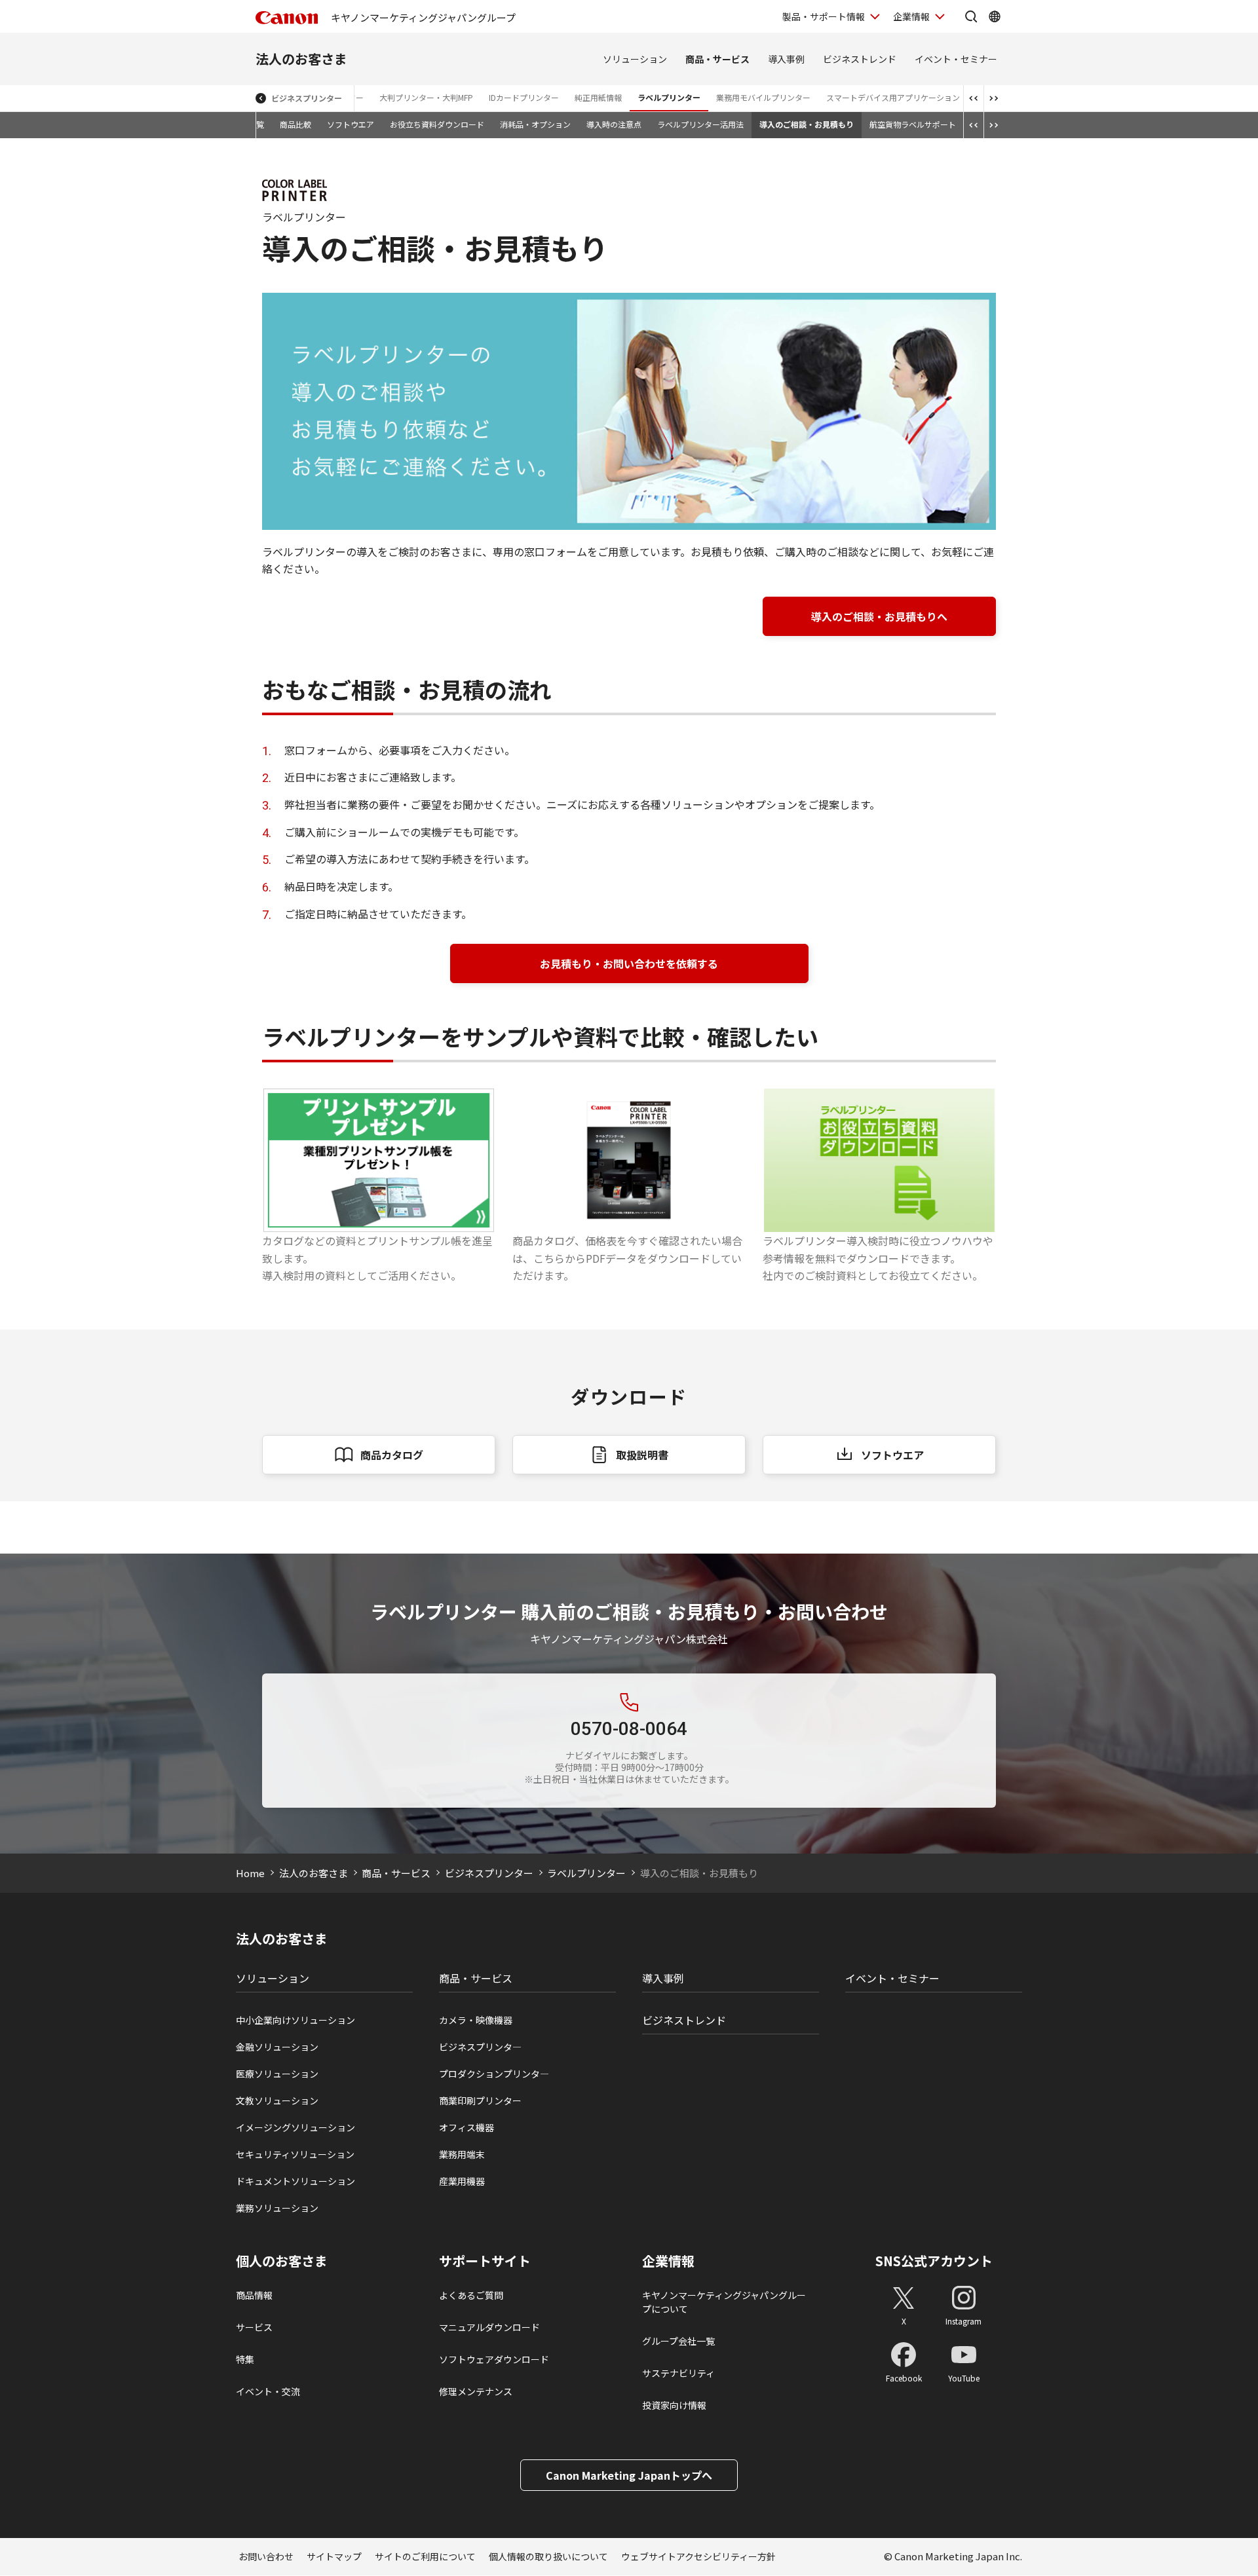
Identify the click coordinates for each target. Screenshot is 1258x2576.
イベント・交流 (268, 2391)
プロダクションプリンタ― (494, 2074)
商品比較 (295, 124)
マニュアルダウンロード (489, 2327)
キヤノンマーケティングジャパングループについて (724, 2302)
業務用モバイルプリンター (763, 97)
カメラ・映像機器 (476, 2020)
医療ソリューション (277, 2074)
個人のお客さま (282, 2261)
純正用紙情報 (598, 97)
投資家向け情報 (674, 2405)
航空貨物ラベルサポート (913, 124)
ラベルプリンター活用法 (700, 124)
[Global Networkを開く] (995, 16)
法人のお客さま (301, 59)
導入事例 (786, 59)
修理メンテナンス (476, 2391)
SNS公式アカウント (934, 2261)
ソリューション (635, 59)
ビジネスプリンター (307, 98)
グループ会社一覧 (678, 2341)
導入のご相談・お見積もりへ (879, 616)
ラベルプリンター (669, 97)
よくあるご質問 (471, 2295)
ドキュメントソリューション (295, 2181)
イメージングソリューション (295, 2127)
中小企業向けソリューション (295, 2020)
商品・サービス (717, 59)
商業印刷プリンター (480, 2100)
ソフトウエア (351, 124)
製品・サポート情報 (824, 16)
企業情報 (911, 16)
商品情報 (254, 2295)
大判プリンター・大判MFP (426, 97)
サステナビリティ (678, 2373)
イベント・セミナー (956, 59)
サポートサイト (485, 2261)
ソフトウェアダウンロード (494, 2359)
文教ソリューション (277, 2100)
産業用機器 (462, 2181)
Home (250, 1873)
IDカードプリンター (524, 97)
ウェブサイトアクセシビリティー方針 (698, 2556)
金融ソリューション (277, 2047)
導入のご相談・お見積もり (807, 124)
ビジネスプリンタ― (480, 2047)
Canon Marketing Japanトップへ (629, 2475)
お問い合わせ (266, 2556)
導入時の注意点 (614, 124)
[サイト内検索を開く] (971, 16)
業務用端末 (462, 2154)
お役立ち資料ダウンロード (437, 124)
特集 (245, 2359)
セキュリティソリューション (295, 2154)
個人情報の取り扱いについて (548, 2556)
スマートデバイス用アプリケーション (893, 97)
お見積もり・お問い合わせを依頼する (629, 963)
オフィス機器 (467, 2127)
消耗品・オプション (535, 124)
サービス (254, 2327)
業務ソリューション (277, 2208)
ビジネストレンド (860, 59)
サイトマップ (334, 2556)
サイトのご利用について (425, 2556)
